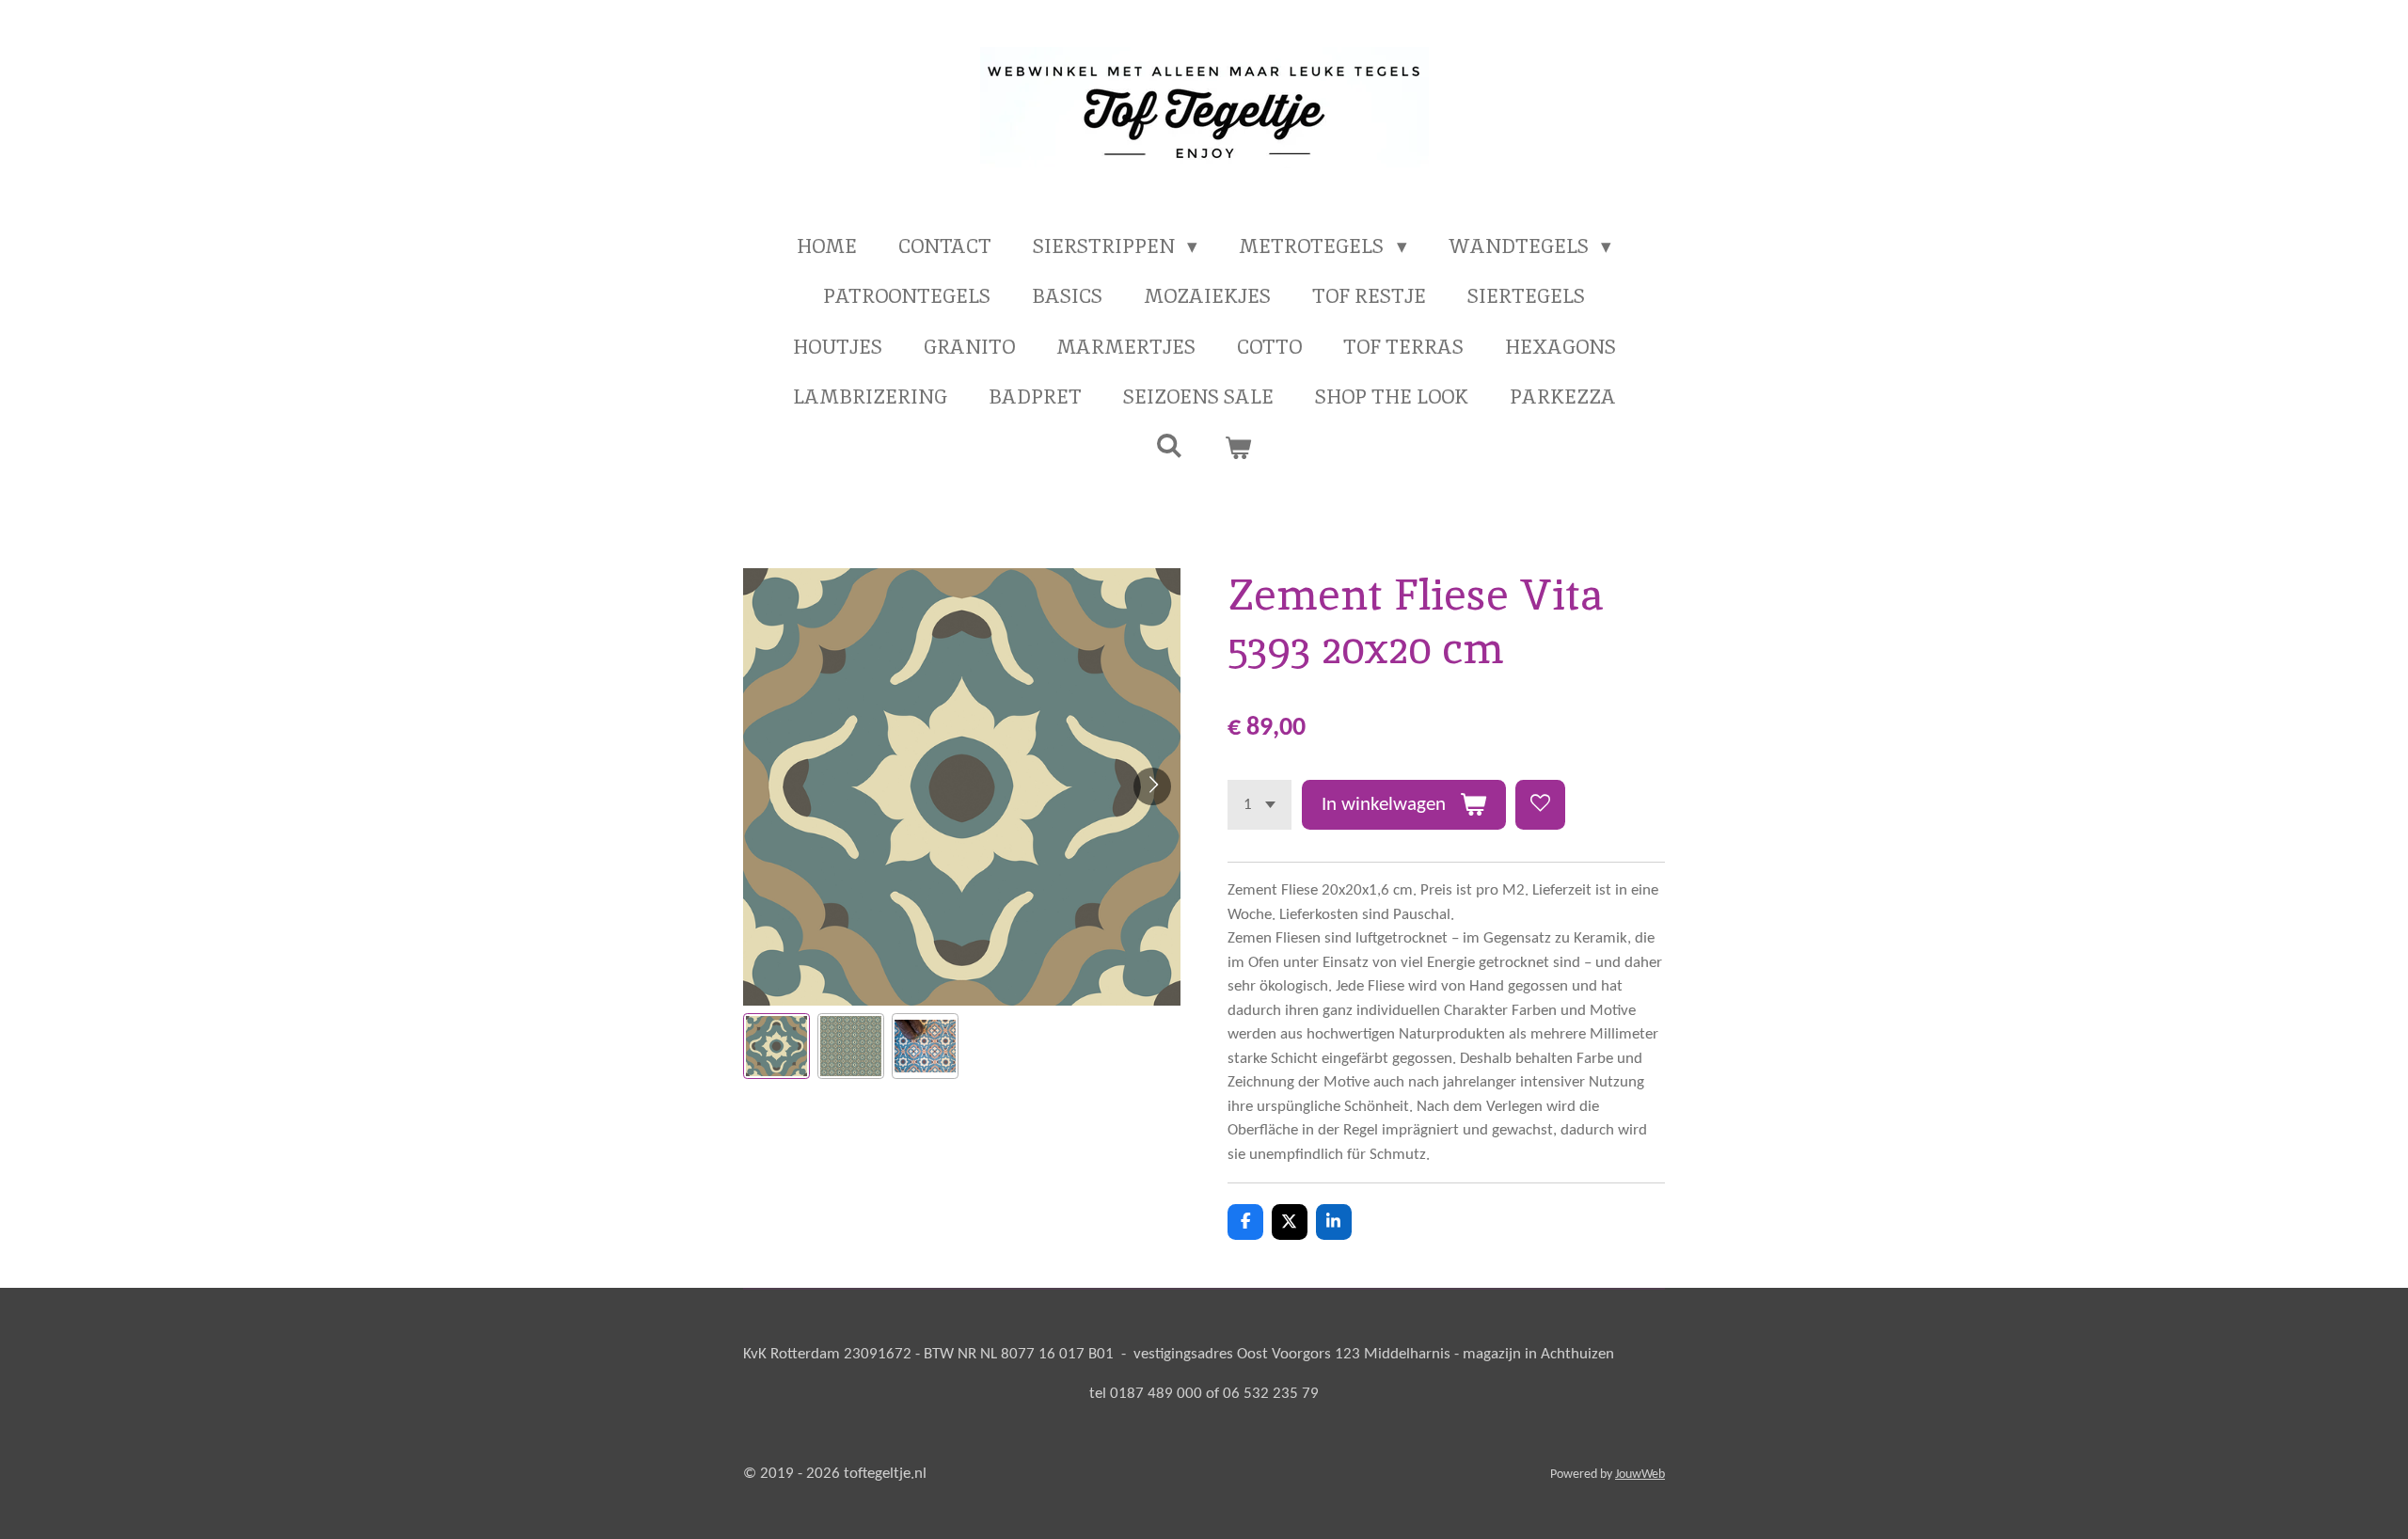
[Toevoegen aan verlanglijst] (1540, 805)
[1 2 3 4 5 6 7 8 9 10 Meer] (1259, 805)
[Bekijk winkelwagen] (1238, 448)
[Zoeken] (1170, 445)
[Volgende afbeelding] (1152, 786)
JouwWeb (1640, 1475)
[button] (776, 1047)
